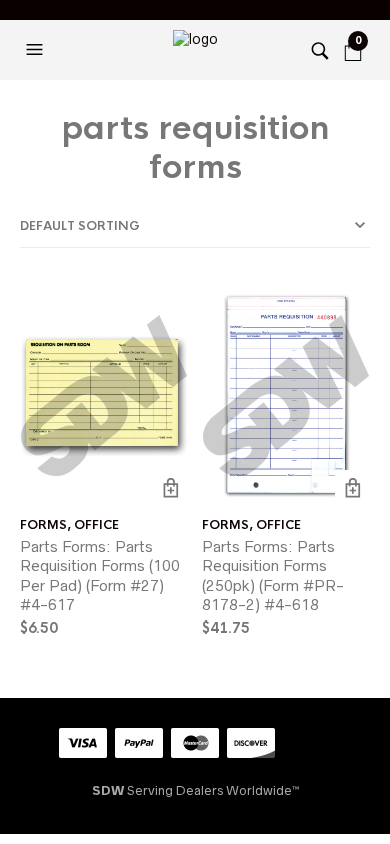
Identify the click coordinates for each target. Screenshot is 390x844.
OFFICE (96, 525)
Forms (43, 525)
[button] (37, 50)
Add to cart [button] (170, 487)
